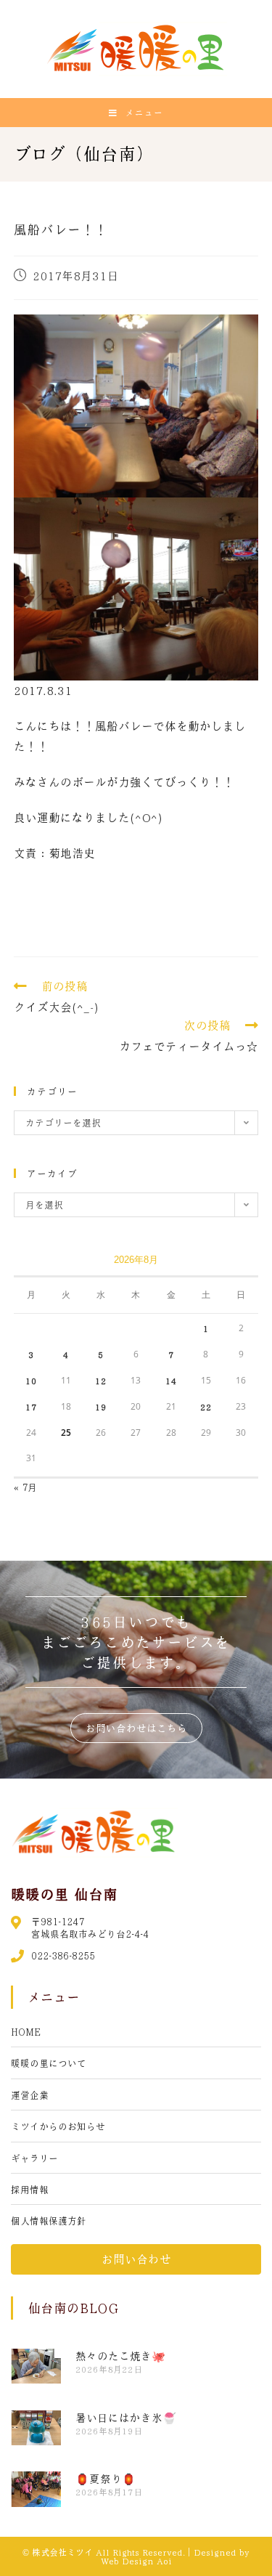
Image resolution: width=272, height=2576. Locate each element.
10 (31, 1381)
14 (171, 1381)
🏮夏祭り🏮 (106, 2479)
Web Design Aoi (136, 2561)
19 (101, 1407)
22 (206, 1407)
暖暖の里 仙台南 (64, 1894)
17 (31, 1407)
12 (101, 1381)
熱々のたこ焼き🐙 (120, 2356)
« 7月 (25, 1487)
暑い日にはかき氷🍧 (126, 2418)
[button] (136, 1728)
